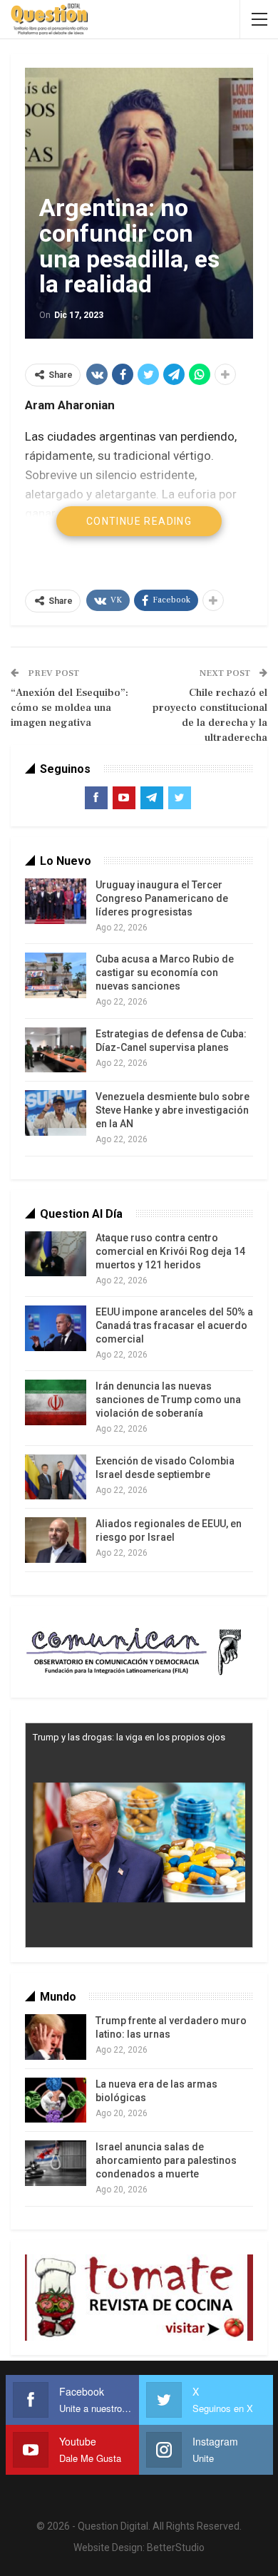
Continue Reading (139, 521)
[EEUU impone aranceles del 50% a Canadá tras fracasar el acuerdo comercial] (56, 1328)
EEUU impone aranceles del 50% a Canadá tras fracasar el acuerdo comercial (174, 1325)
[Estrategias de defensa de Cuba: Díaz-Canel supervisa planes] (56, 1050)
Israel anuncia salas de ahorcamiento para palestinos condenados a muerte (166, 2160)
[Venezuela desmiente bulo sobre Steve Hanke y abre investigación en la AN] (56, 1113)
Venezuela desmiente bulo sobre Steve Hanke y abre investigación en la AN (173, 1110)
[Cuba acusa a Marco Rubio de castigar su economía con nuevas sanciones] (56, 975)
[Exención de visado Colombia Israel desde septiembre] (56, 1477)
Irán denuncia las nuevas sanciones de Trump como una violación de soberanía (168, 1400)
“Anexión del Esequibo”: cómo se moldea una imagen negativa (69, 708)
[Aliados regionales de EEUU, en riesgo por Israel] (56, 1540)
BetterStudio (176, 2547)
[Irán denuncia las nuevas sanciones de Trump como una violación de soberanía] (56, 1402)
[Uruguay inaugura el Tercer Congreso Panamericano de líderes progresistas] (56, 901)
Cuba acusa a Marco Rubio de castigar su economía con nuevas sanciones (165, 973)
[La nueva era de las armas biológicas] (56, 2100)
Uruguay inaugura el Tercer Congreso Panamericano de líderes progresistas (162, 898)
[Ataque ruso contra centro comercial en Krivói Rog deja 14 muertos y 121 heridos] (56, 1254)
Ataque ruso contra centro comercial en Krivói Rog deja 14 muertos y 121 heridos (170, 1251)
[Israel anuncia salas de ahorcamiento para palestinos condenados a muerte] (56, 2163)
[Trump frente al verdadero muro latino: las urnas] (56, 2037)
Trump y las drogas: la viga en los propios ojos (129, 1737)
